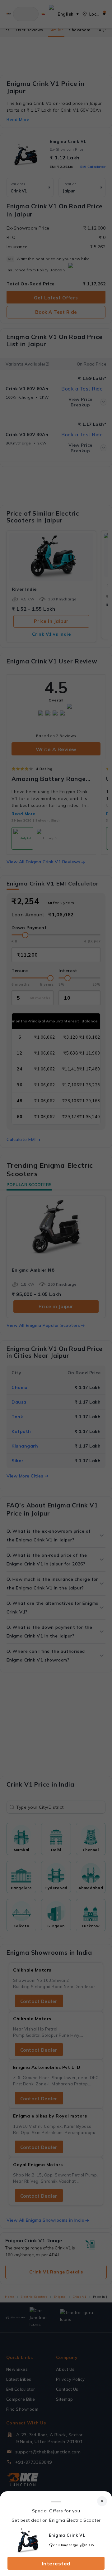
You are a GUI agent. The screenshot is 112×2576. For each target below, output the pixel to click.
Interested (56, 2564)
